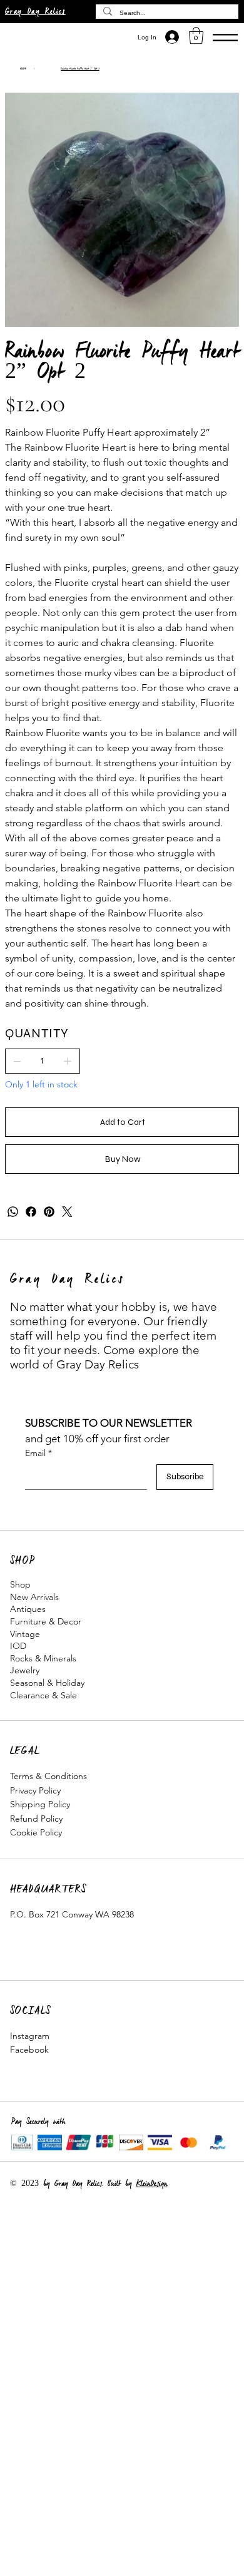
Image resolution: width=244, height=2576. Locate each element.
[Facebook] (31, 1212)
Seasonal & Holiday (47, 1683)
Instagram (30, 2036)
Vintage (25, 1634)
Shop (20, 1584)
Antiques (28, 1609)
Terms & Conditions (48, 1776)
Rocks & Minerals (43, 1658)
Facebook (29, 2050)
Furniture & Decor (46, 1621)
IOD (18, 1646)
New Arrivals (34, 1597)
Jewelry (25, 1670)
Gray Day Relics (35, 12)
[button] (196, 35)
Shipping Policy (40, 1804)
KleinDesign (152, 2184)
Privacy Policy (35, 1790)
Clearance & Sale (43, 1695)
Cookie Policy (36, 1832)
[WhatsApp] (13, 1212)
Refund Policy (36, 1819)
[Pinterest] (49, 1212)
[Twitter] (67, 1212)
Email (38, 1453)
